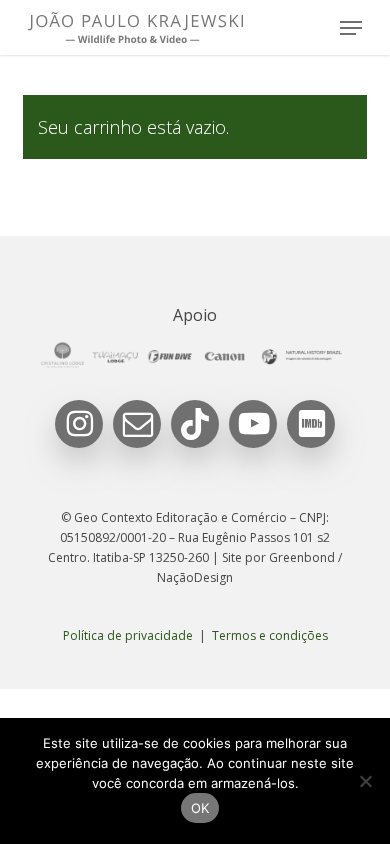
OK (200, 808)
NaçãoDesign (195, 577)
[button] (351, 28)
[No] (365, 781)
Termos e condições (270, 635)
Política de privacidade (128, 635)
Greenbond (302, 557)
